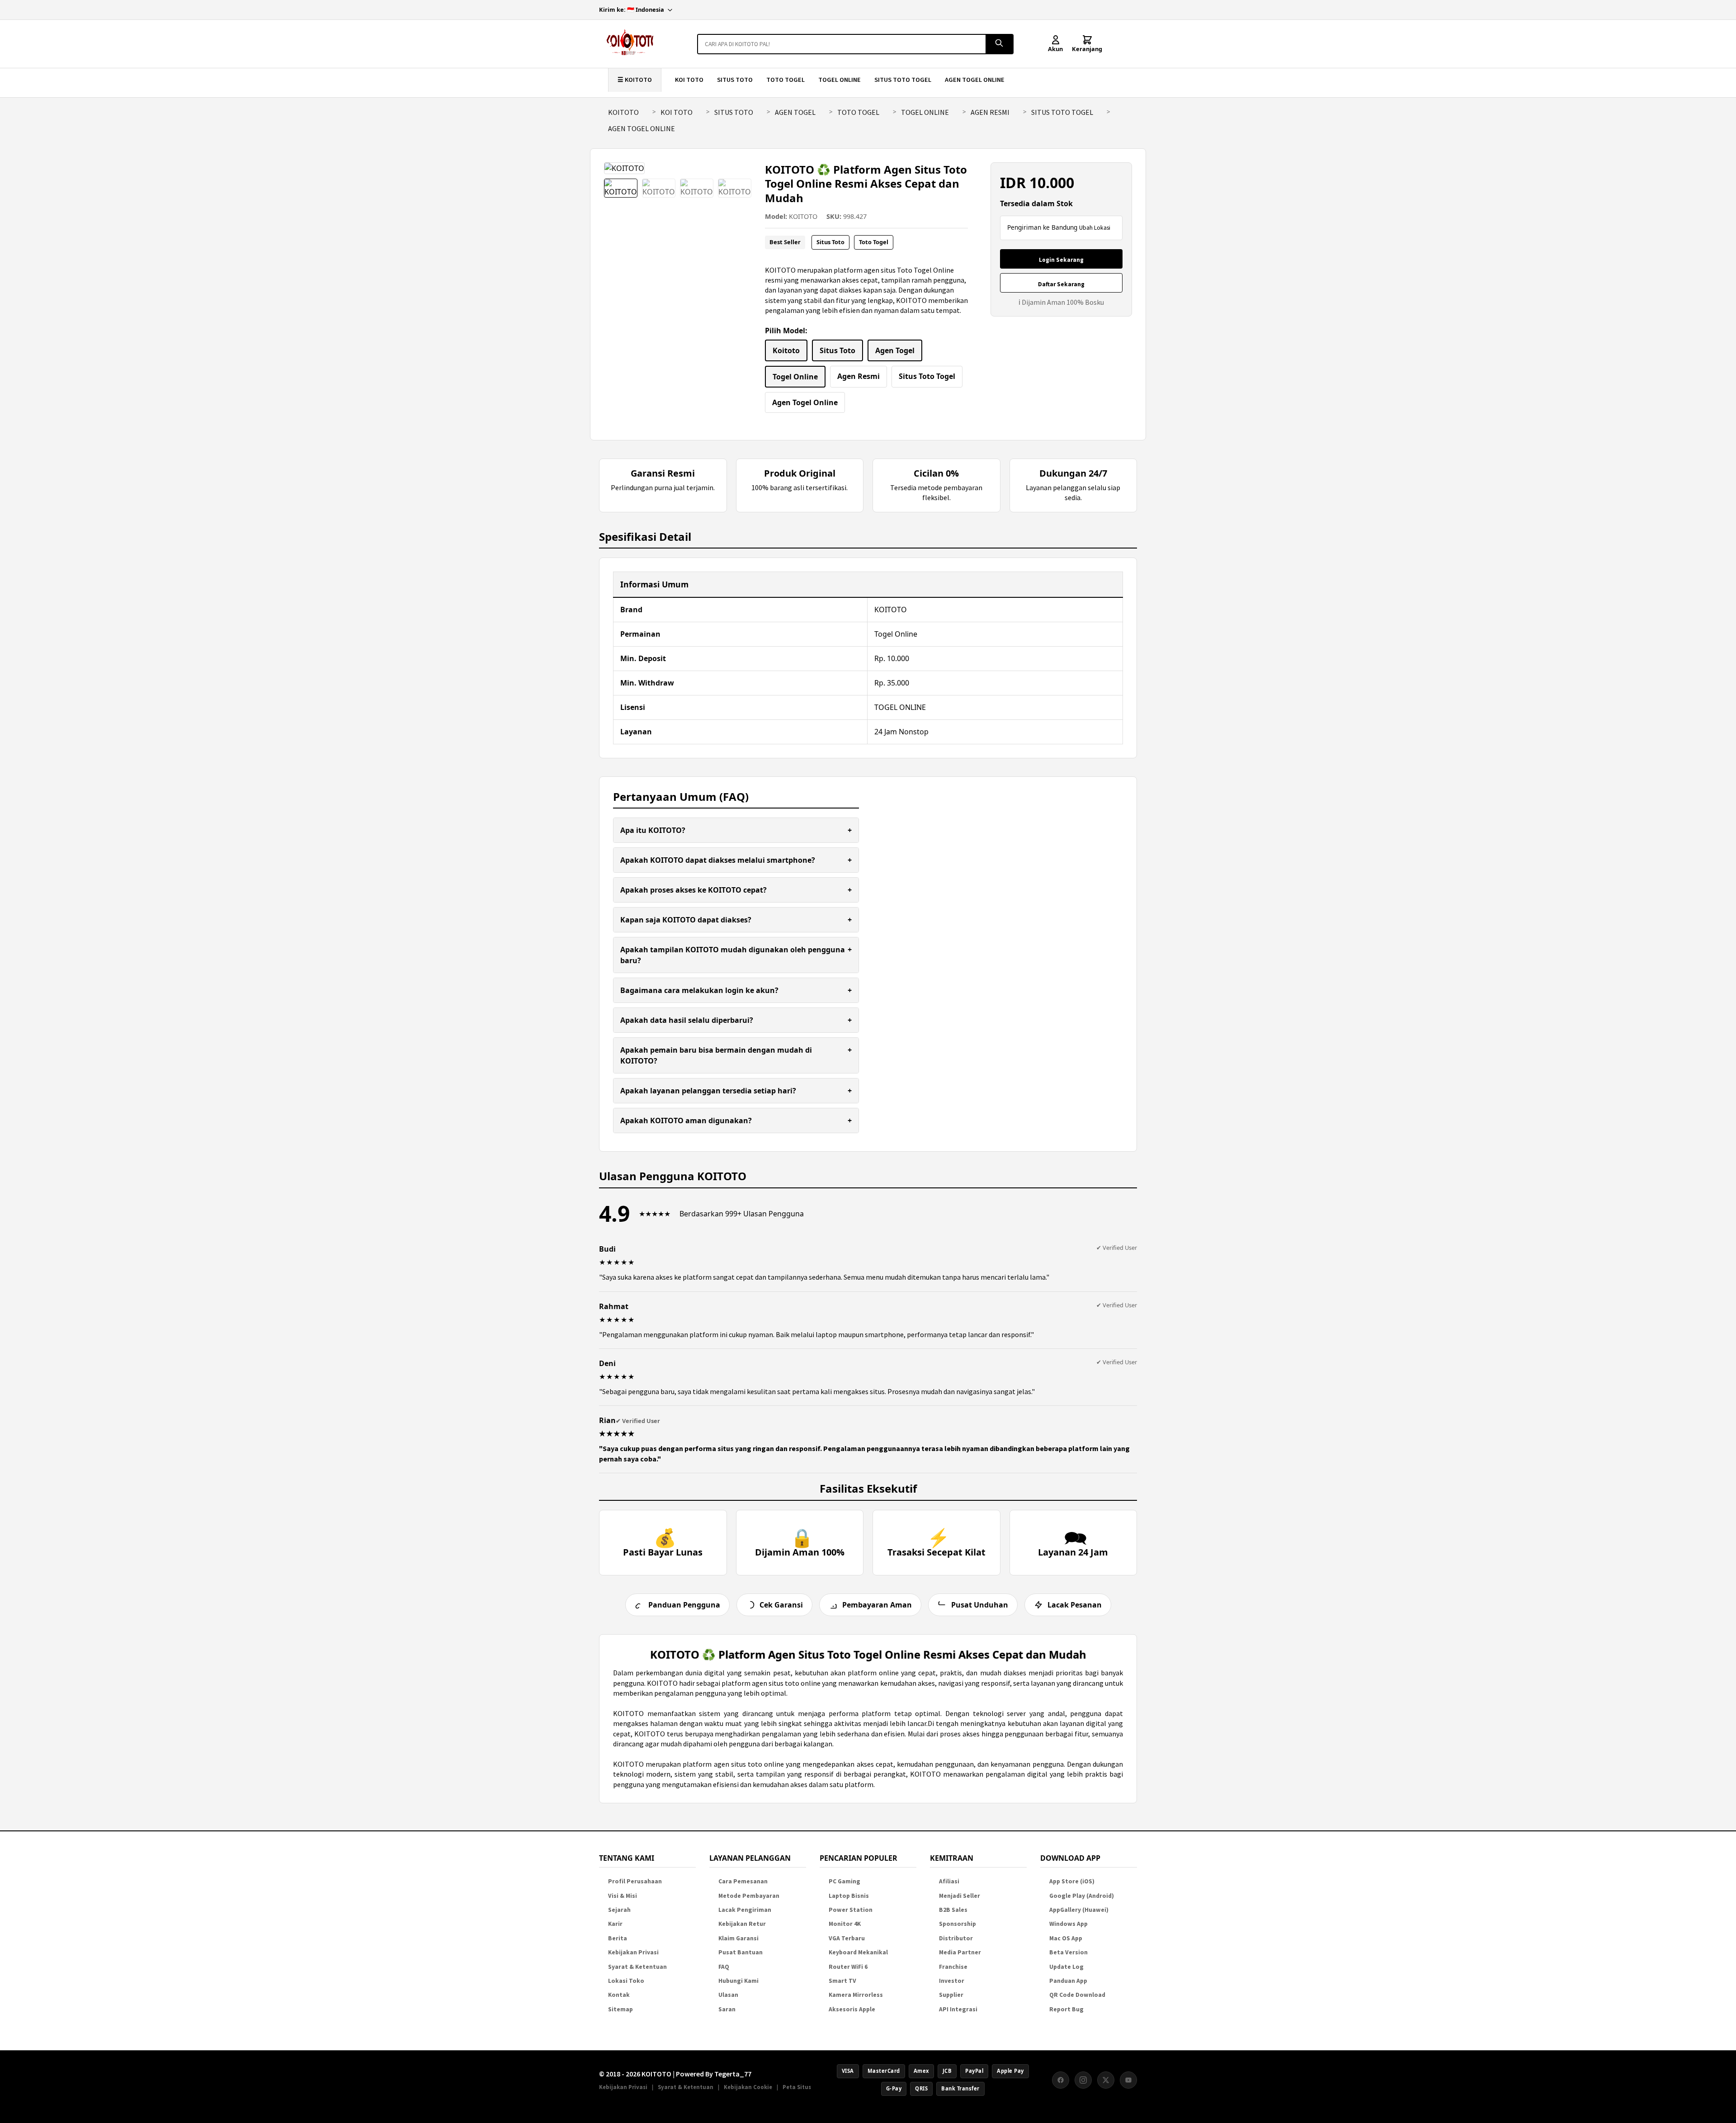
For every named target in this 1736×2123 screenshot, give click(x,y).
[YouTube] (1128, 2080)
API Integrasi (958, 2009)
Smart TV (842, 1981)
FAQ (724, 1967)
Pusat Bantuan (741, 1952)
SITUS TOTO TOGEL (903, 80)
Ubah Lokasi (1095, 228)
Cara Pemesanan (743, 1881)
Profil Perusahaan (635, 1881)
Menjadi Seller (960, 1896)
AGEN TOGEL (795, 112)
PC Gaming (844, 1881)
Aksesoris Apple (852, 2009)
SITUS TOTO (735, 80)
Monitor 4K (845, 1924)
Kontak (619, 1995)
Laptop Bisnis (849, 1896)
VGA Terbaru (847, 1938)
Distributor (956, 1938)
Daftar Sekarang (1061, 284)
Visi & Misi (623, 1896)
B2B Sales (953, 1910)
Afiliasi (949, 1881)
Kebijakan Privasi (633, 1952)
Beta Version (1068, 1952)
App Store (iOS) (1072, 1881)
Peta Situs (797, 2087)
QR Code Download (1077, 1995)
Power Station (851, 1910)
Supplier (951, 1995)
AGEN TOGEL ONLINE (975, 80)
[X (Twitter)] (1106, 2080)
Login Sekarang (1061, 260)
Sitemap (620, 2009)
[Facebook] (1061, 2080)
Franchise (953, 1967)
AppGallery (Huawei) (1079, 1910)
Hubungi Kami (738, 1981)
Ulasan (728, 1995)
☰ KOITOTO (635, 80)
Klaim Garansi (738, 1938)
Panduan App (1068, 1981)
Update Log (1066, 1967)
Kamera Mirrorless (856, 1995)
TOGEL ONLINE (840, 80)
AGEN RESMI (990, 112)
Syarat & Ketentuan (637, 1967)
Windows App (1068, 1924)
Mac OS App (1066, 1938)
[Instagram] (1083, 2080)
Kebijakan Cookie (748, 2087)
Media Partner (960, 1952)
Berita (618, 1938)
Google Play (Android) (1082, 1896)
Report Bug (1066, 2009)
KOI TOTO (689, 80)
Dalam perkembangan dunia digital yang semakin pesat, (704, 1673)
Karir (615, 1924)
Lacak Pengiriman (745, 1910)
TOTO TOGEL (785, 80)
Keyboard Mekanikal (858, 1952)
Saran (727, 2009)
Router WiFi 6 (848, 1967)
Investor (952, 1981)
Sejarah (619, 1910)
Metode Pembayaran (749, 1896)
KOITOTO (623, 112)
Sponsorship (958, 1924)
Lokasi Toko (626, 1981)
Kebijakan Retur (742, 1924)
